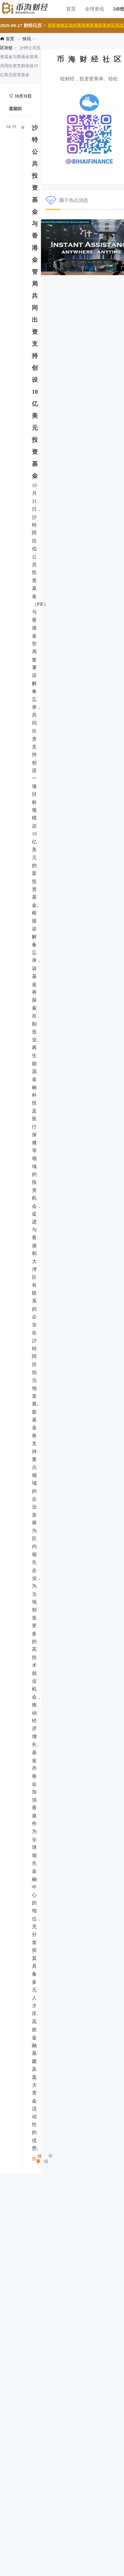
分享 (39, 2159)
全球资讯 (95, 9)
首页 (71, 9)
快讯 (27, 39)
